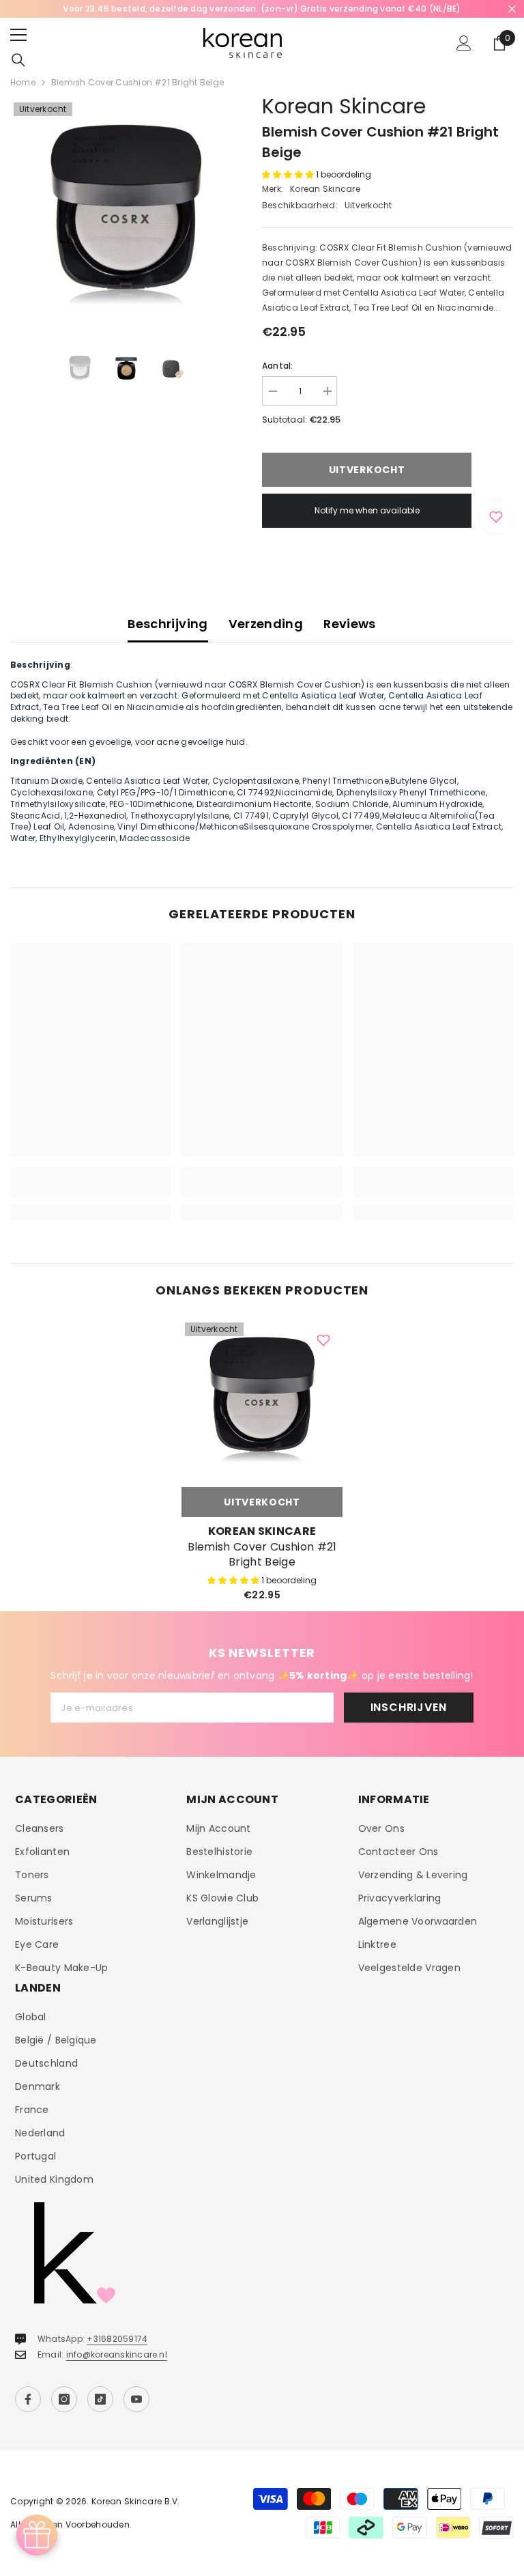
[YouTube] (136, 2399)
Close (512, 9)
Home (23, 82)
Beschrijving (168, 624)
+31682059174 (117, 2339)
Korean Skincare (344, 106)
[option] (262, 9)
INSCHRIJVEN (409, 1707)
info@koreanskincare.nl (117, 2354)
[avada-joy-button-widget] (37, 2535)
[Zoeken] (18, 60)
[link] (90, 1190)
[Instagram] (64, 2399)
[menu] (18, 35)
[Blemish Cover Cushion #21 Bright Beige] (262, 1400)
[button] (289, 174)
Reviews (350, 624)
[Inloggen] (464, 43)
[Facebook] (28, 2399)
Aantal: (278, 366)
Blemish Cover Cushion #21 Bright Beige (262, 1555)
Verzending (266, 624)
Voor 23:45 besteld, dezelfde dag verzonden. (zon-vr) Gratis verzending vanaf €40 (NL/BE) (262, 9)
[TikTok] (100, 2399)
